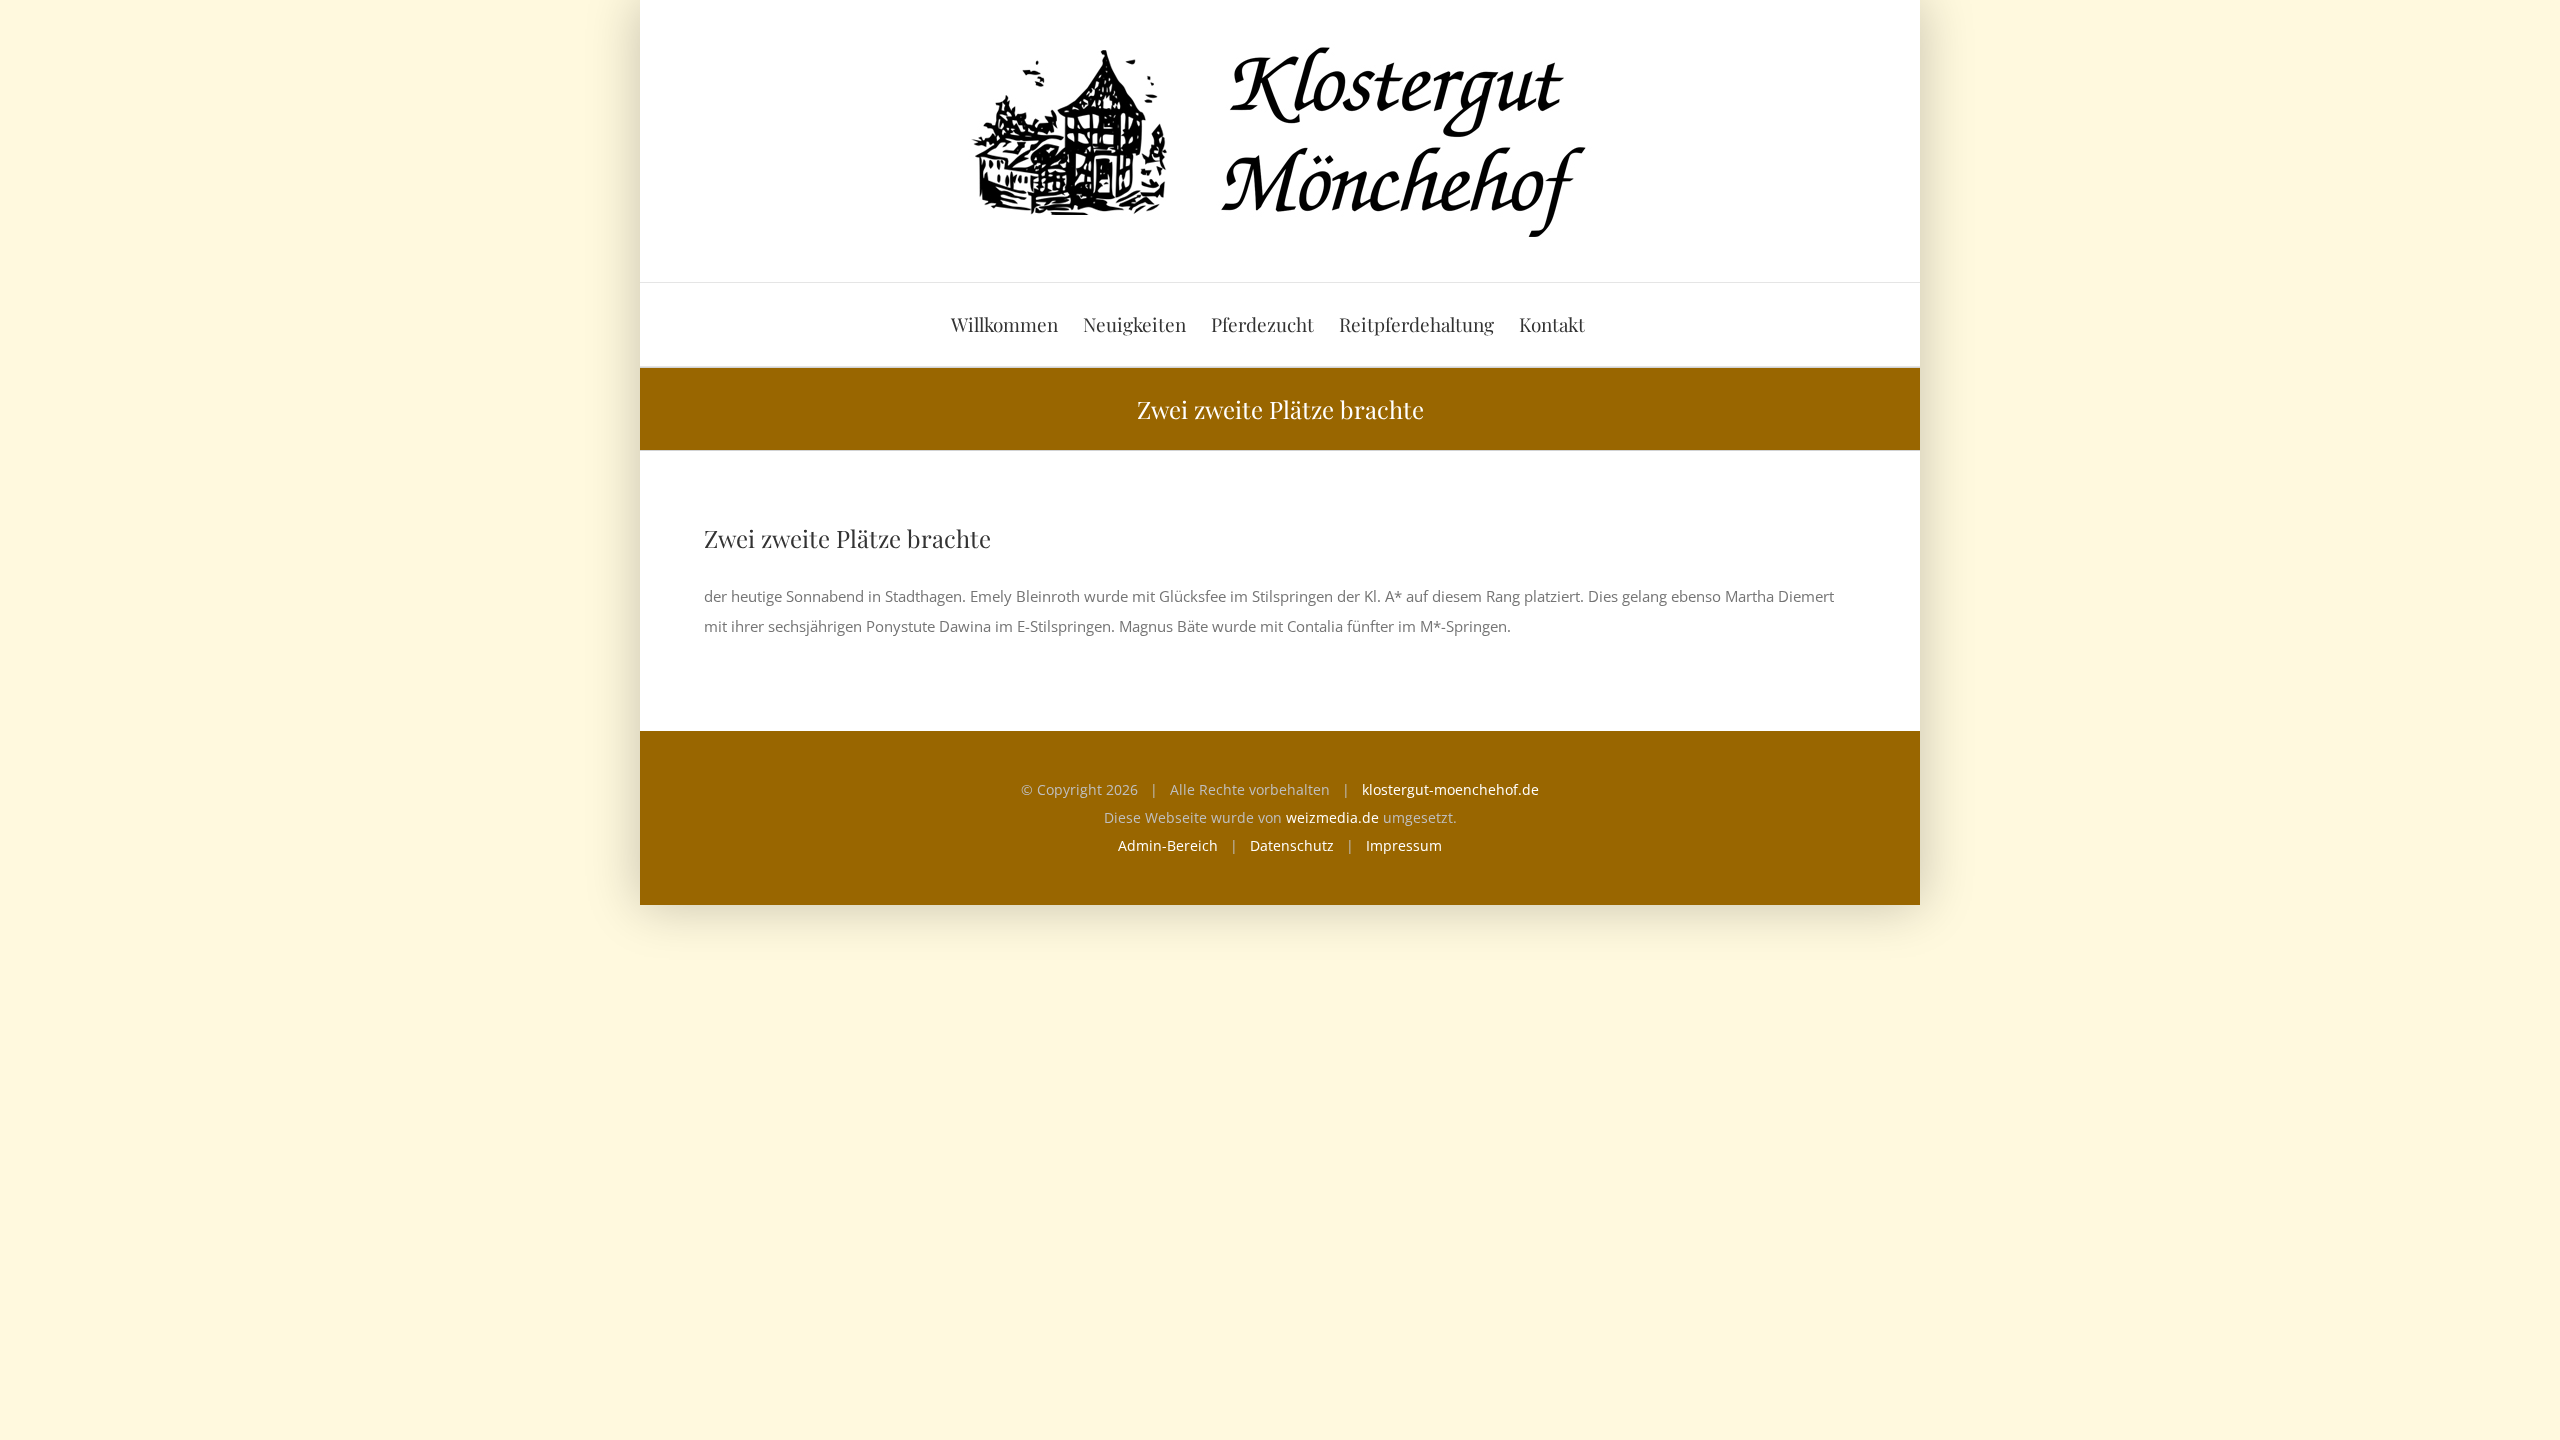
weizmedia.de (1332, 817)
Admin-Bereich (1168, 845)
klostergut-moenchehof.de (1450, 789)
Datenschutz (1292, 845)
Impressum (1404, 845)
